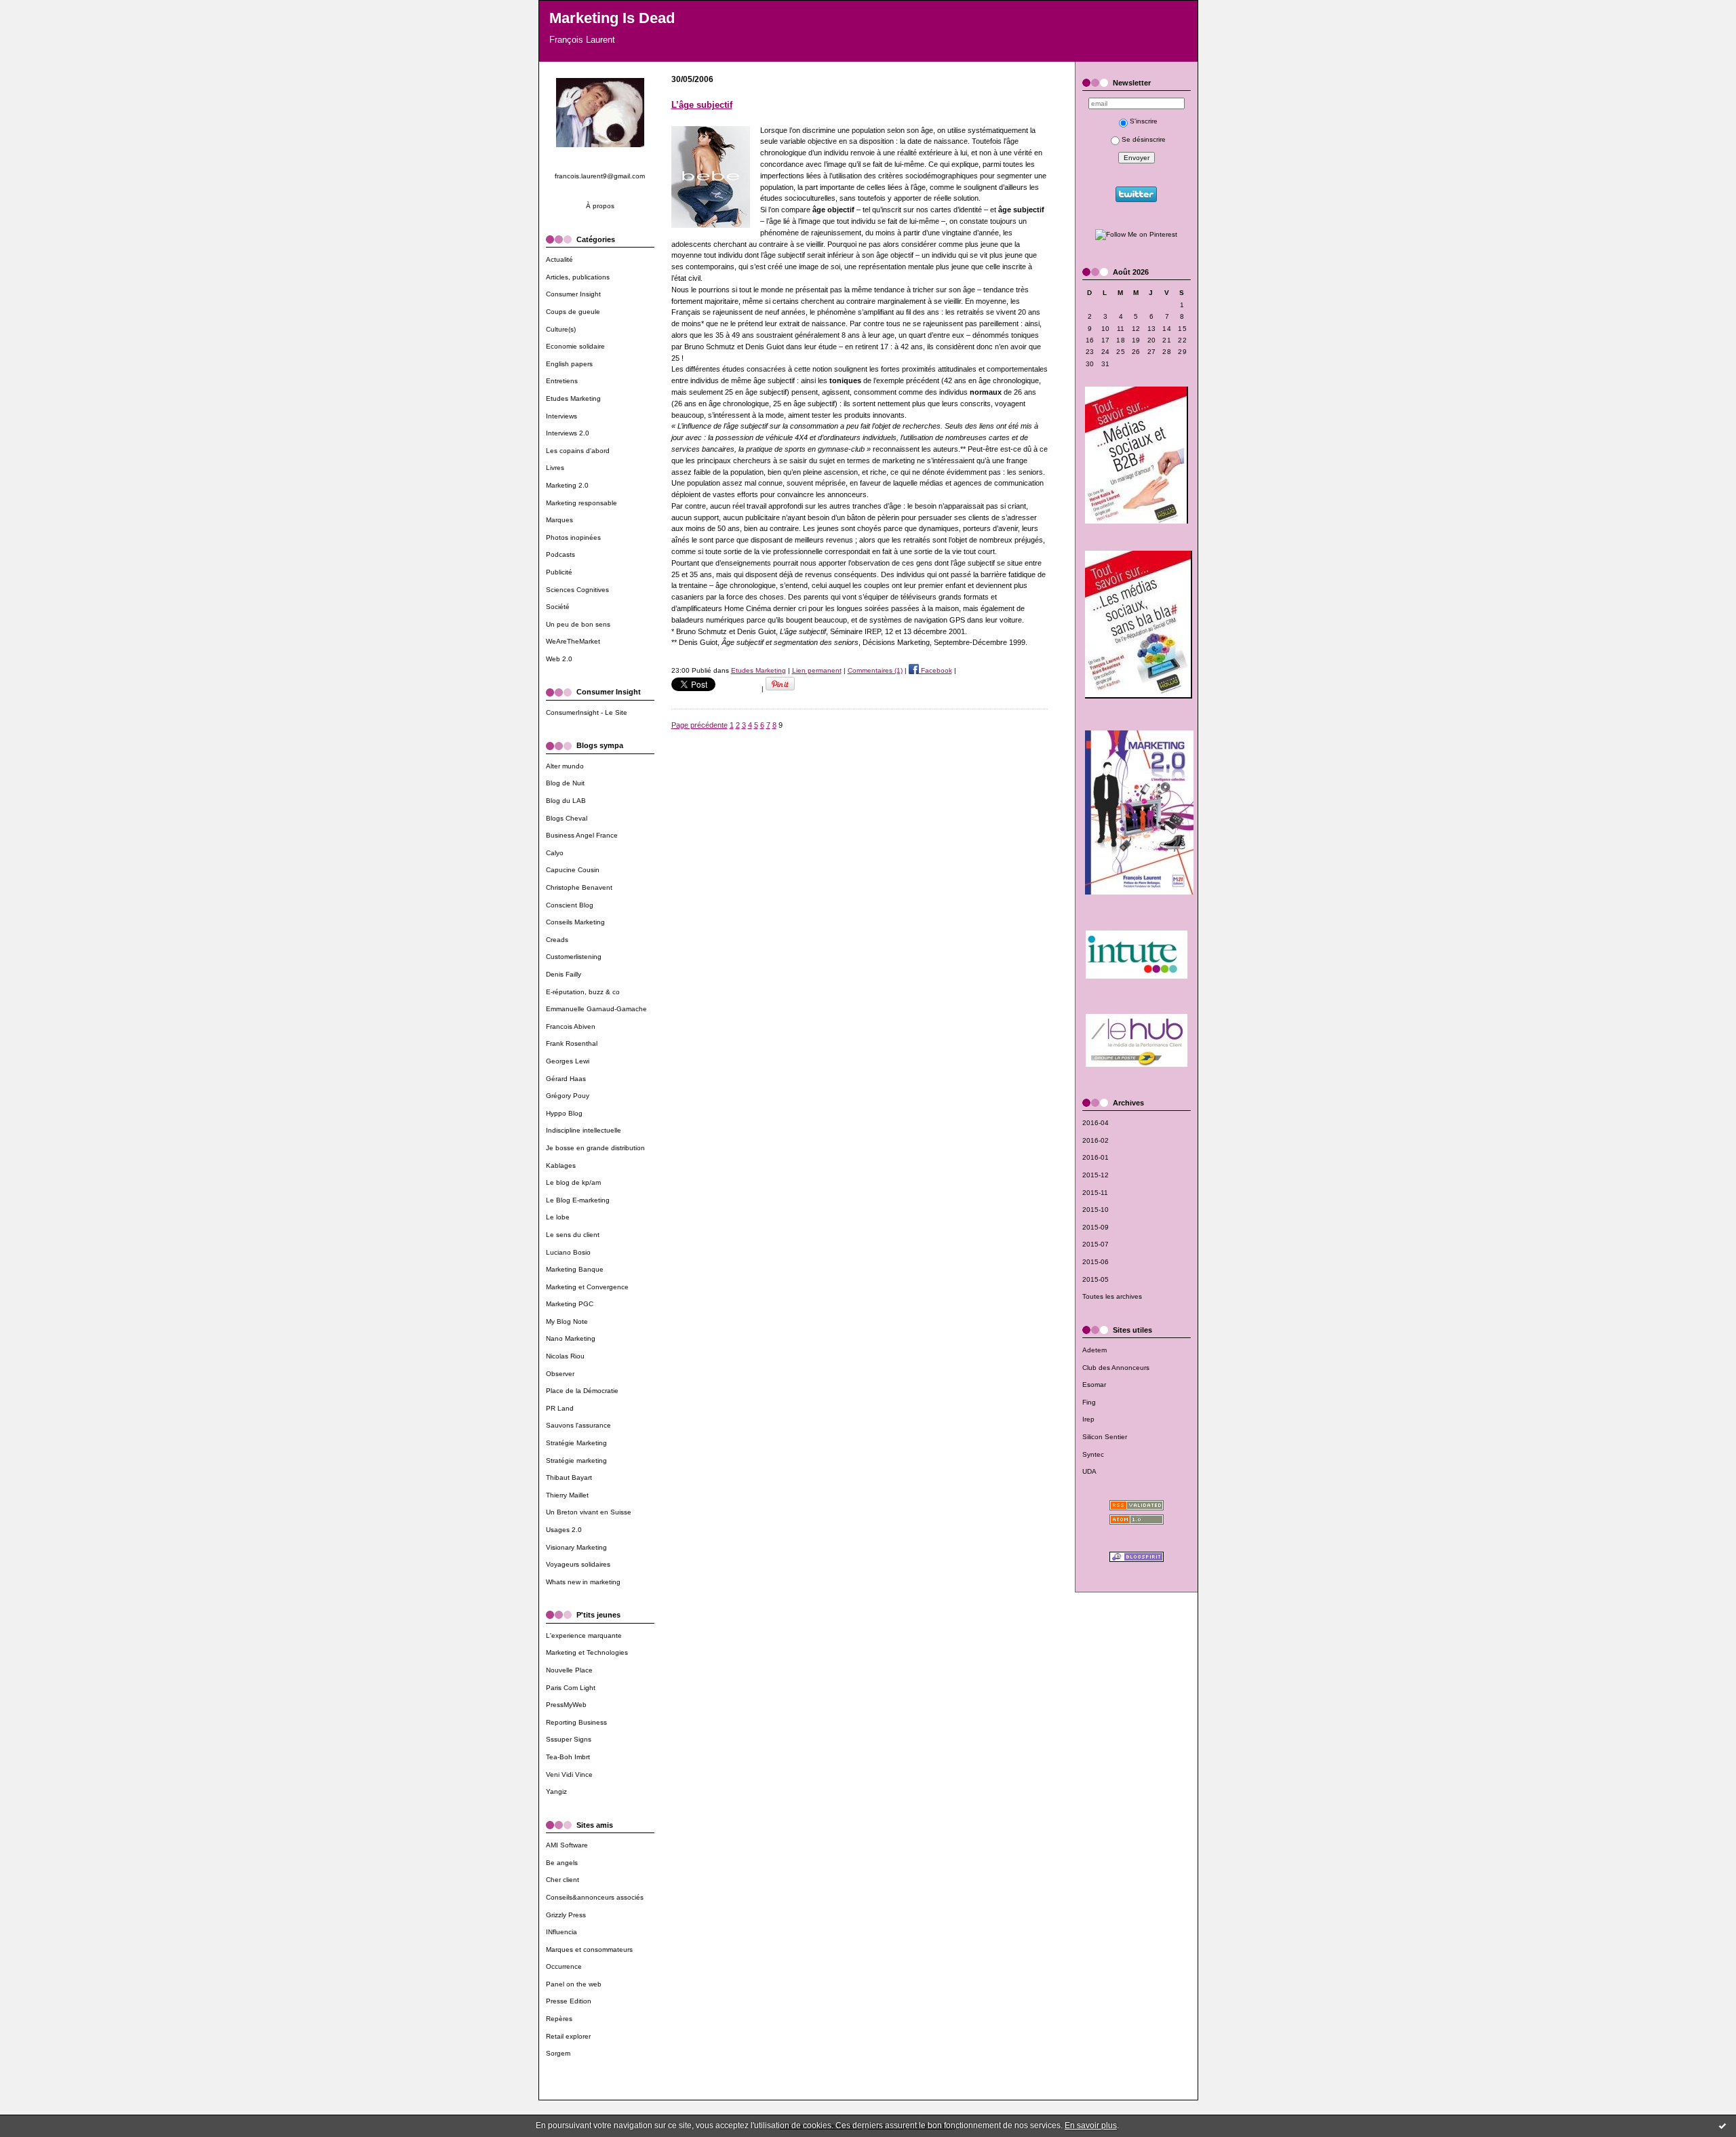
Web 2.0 (559, 659)
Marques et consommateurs (589, 1949)
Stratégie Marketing (576, 1443)
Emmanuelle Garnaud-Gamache (596, 1009)
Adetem (1094, 1350)
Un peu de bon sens (578, 624)
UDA (1089, 1471)
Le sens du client (573, 1235)
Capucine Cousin (573, 870)
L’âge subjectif (702, 105)
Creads (557, 940)
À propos (600, 206)
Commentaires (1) (875, 670)
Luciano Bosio (568, 1252)
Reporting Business (576, 1722)
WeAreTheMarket (573, 641)
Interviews (561, 416)
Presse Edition (569, 2001)
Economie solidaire (575, 346)
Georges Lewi (568, 1061)
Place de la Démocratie (582, 1391)
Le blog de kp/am (573, 1182)
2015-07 (1096, 1244)
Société (558, 607)
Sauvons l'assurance (578, 1425)
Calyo (555, 853)
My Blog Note (567, 1321)
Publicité (559, 572)
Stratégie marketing (576, 1460)
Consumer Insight (573, 294)
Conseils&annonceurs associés (595, 1897)
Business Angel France (582, 835)
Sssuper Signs (569, 1739)
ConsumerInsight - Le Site (587, 712)
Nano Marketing (571, 1338)
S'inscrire (1144, 121)
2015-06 (1096, 1262)
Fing (1089, 1402)
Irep (1088, 1419)
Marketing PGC (570, 1304)
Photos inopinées (573, 537)
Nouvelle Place (569, 1670)
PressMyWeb (566, 1705)
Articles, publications (578, 277)
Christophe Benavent (579, 887)
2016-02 (1096, 1140)
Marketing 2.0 (567, 485)
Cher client (563, 1880)
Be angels (562, 1863)
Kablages (561, 1165)
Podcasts (560, 554)
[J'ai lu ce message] (1722, 2125)
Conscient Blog (570, 905)
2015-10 (1096, 1210)
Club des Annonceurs (1116, 1368)
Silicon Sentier (1105, 1437)
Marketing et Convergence (587, 1287)
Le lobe (558, 1217)
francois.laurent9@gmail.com (600, 176)
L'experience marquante (584, 1635)
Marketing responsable (581, 503)
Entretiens (562, 381)
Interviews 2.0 (568, 433)
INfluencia (561, 1932)
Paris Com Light (571, 1688)
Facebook (935, 670)
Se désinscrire (1144, 139)
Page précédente (699, 725)
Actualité (559, 259)
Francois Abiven (571, 1026)
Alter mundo (565, 766)
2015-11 (1095, 1193)
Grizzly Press (566, 1915)
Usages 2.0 (564, 1530)
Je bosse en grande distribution (595, 1148)
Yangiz (556, 1791)
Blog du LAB (566, 801)
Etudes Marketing (573, 398)
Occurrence (564, 1966)
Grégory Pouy (568, 1096)
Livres (555, 468)
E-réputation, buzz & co (583, 992)
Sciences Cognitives (577, 590)
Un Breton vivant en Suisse (589, 1512)
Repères (559, 2019)
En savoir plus (1091, 2125)
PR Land (560, 1408)
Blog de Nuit (565, 783)
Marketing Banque (575, 1269)
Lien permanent (817, 670)
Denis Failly (564, 974)
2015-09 (1096, 1227)
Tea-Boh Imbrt (568, 1757)
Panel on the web (574, 1984)
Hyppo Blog (564, 1113)
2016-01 (1096, 1157)
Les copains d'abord (578, 451)
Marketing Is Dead (612, 18)
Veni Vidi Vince (569, 1775)
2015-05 (1096, 1279)
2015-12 (1096, 1175)
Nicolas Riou (565, 1356)
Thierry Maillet (567, 1495)
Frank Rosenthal (572, 1043)
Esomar (1094, 1385)
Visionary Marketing (576, 1547)
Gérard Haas (566, 1079)
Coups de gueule (573, 312)
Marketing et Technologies (587, 1652)
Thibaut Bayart (569, 1477)
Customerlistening (574, 957)
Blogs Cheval (567, 818)
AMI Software (567, 1845)
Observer (560, 1374)
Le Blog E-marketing (578, 1200)
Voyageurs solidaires (578, 1564)
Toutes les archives (1112, 1296)
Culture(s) (561, 329)
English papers (569, 364)
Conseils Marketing (575, 922)
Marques (559, 520)
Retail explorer (568, 2036)
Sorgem (558, 2053)
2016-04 (1096, 1123)
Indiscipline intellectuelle (584, 1130)
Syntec (1093, 1454)
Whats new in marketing (583, 1582)
